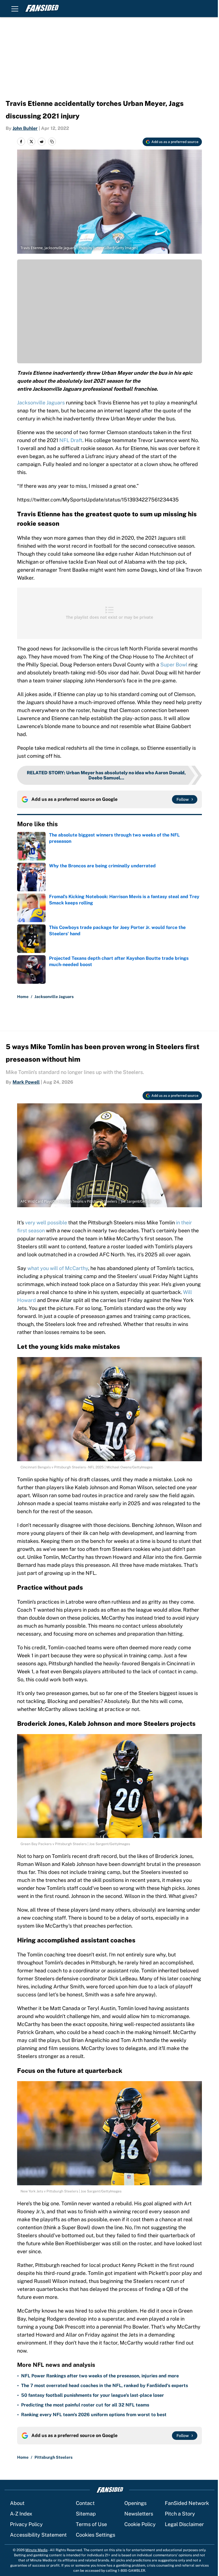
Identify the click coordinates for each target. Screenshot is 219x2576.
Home (23, 997)
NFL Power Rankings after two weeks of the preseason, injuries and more (100, 2376)
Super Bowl (174, 665)
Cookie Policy (140, 2524)
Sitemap (86, 2514)
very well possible (46, 1223)
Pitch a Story (180, 2514)
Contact (85, 2503)
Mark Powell (26, 1082)
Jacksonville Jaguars (41, 403)
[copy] (52, 142)
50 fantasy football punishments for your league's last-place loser (93, 2395)
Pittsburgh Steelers (53, 2457)
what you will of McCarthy (58, 1268)
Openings (135, 2503)
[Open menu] (15, 9)
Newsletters (139, 2514)
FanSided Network (187, 2503)
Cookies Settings (96, 2535)
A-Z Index (21, 2514)
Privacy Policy (26, 2524)
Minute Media (36, 2550)
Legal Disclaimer (184, 2524)
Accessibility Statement (38, 2535)
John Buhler (25, 128)
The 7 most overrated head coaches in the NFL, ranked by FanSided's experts (105, 2385)
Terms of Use (91, 2524)
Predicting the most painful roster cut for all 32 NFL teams (85, 2405)
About (17, 2503)
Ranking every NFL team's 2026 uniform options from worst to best (94, 2415)
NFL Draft (71, 440)
